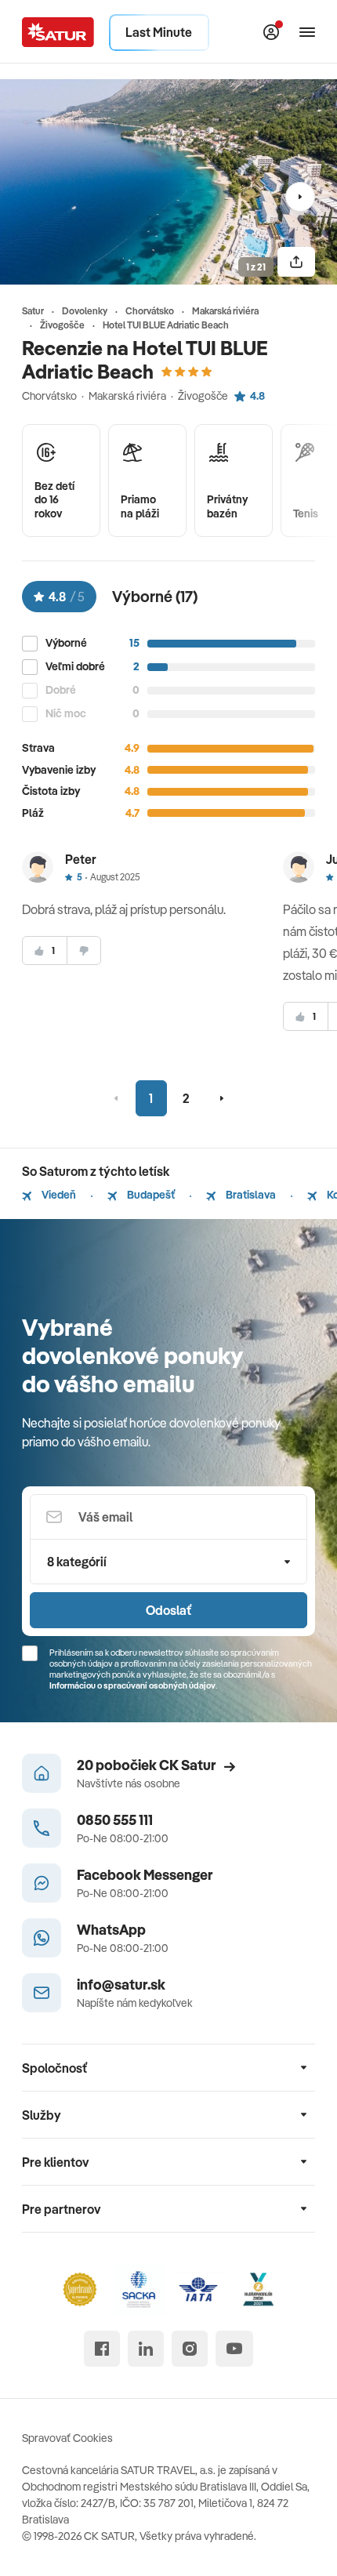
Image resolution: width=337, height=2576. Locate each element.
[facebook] (102, 2349)
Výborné (66, 643)
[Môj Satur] (271, 32)
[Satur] (58, 32)
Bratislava (250, 1195)
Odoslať (168, 1610)
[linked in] (146, 2349)
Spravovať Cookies (67, 2438)
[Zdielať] (296, 262)
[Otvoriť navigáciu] (307, 32)
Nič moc (66, 714)
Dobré (61, 690)
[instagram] (190, 2349)
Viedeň (58, 1195)
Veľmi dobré (75, 667)
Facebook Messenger (145, 1875)
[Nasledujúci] (300, 197)
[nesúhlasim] (84, 951)
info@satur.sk (121, 1985)
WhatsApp (111, 1930)
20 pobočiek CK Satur (147, 1765)
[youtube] (234, 2349)
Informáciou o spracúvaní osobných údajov (132, 1685)
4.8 (257, 396)
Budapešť (150, 1195)
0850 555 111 (115, 1820)
